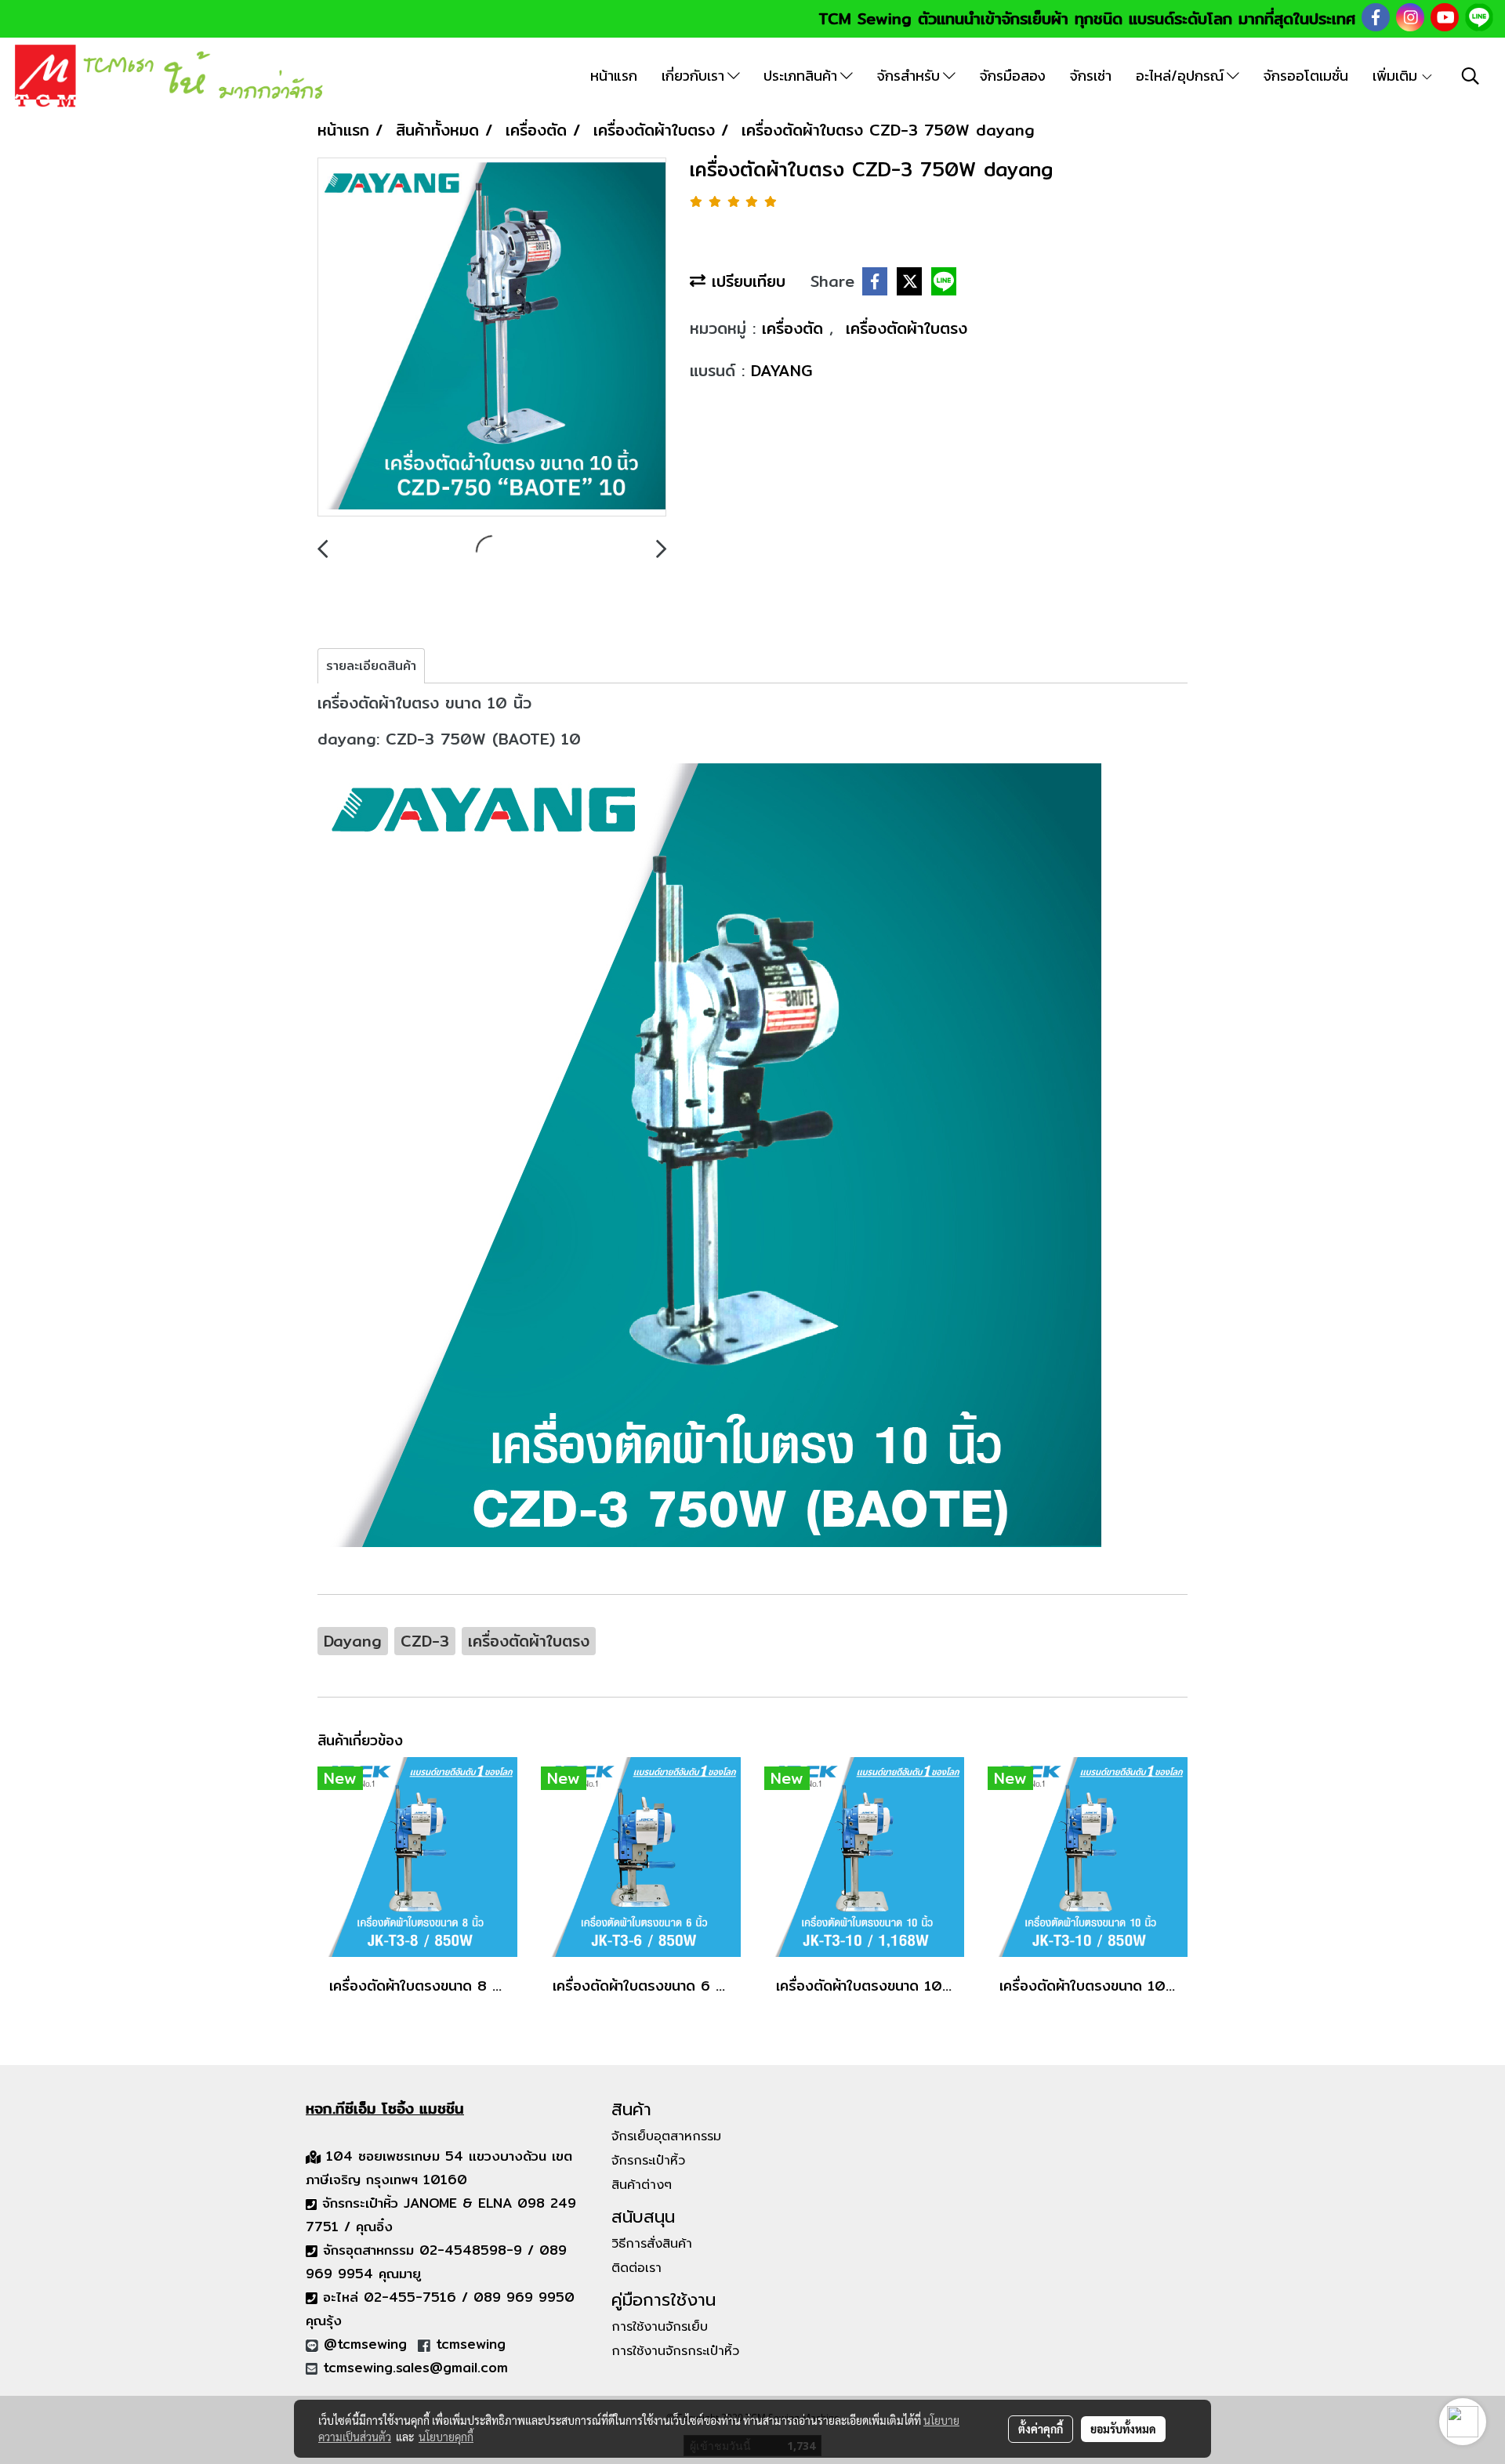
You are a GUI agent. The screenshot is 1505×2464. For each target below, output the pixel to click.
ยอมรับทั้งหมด (1123, 2429)
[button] (1471, 76)
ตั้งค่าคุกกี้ (1041, 2429)
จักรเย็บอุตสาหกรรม (666, 2136)
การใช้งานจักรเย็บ (660, 2327)
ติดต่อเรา (636, 2268)
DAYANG (782, 370)
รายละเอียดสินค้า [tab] (371, 666)
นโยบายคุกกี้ (446, 2437)
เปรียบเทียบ (745, 281)
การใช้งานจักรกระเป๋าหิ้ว (675, 2351)
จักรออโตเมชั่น (1306, 76)
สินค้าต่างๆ (642, 2185)
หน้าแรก (614, 76)
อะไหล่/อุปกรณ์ (1181, 76)
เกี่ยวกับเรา (694, 76)
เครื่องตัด (796, 328)
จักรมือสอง (1013, 76)
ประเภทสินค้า (802, 76)
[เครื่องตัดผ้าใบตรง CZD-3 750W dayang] (492, 338)
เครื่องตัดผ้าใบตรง (907, 328)
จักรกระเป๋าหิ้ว (648, 2161)
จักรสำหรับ (910, 76)
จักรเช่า (1091, 76)
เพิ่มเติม (1396, 76)
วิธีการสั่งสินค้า (652, 2244)
